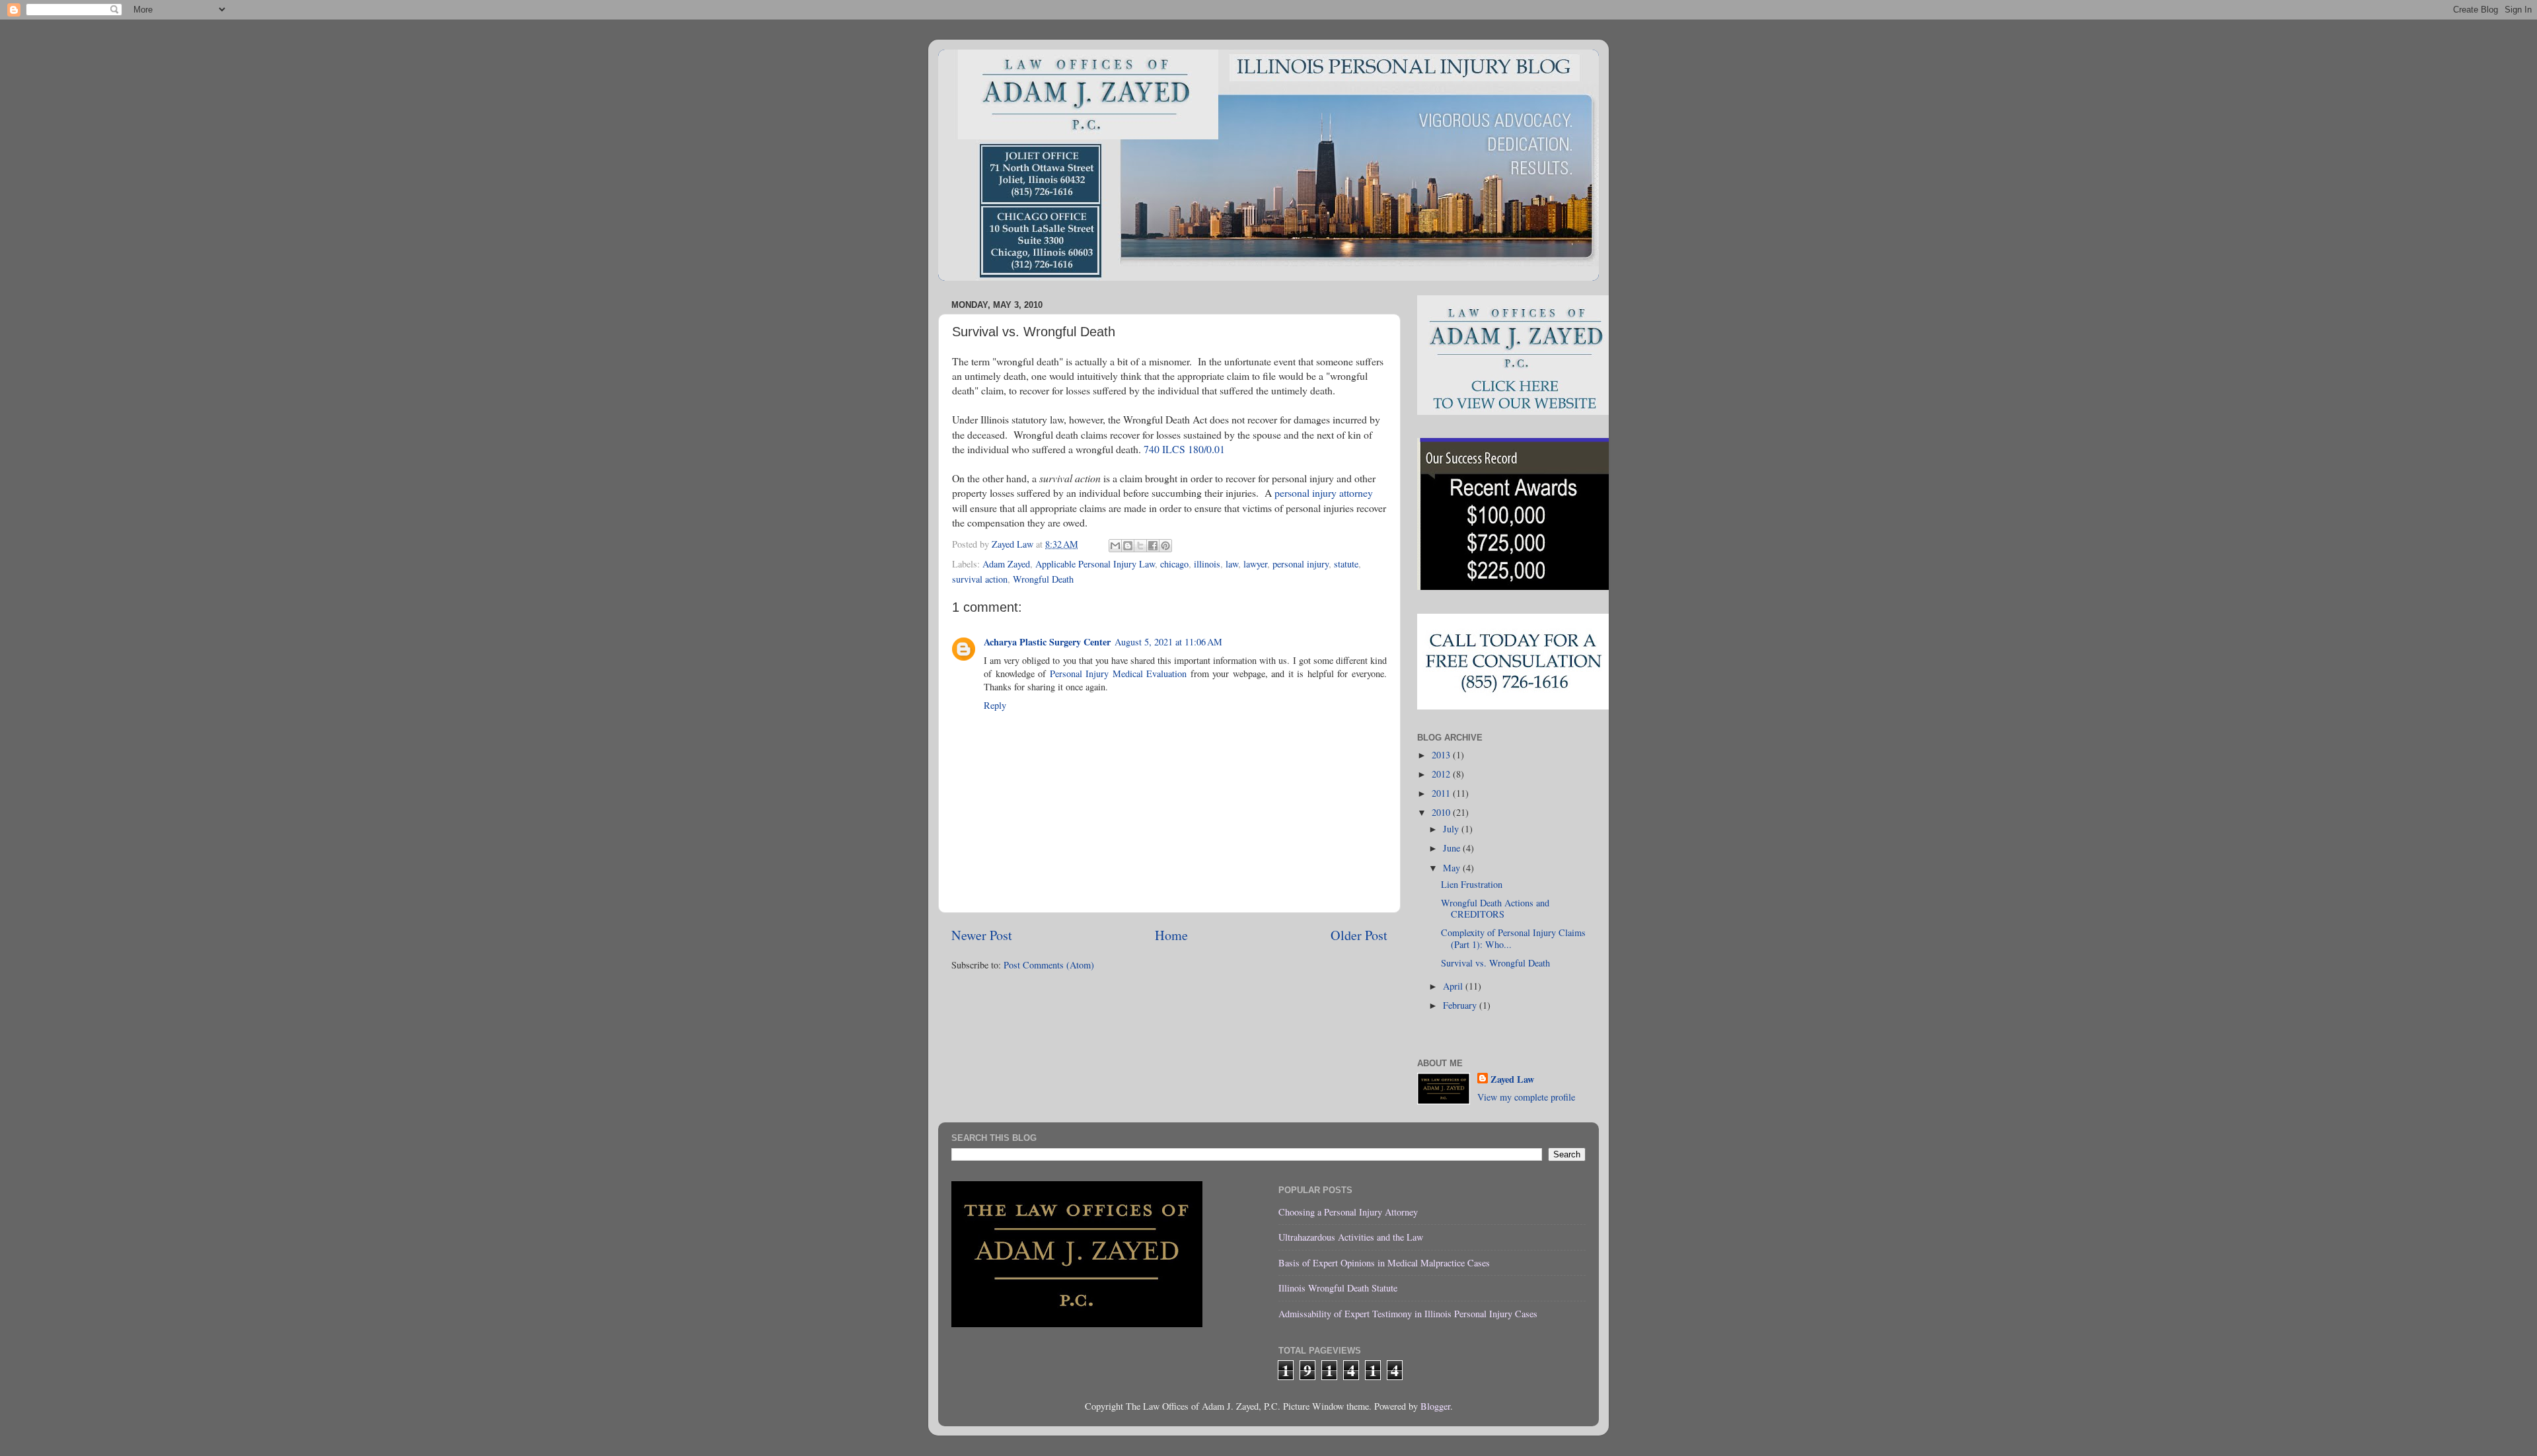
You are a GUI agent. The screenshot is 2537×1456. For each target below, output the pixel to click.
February (1461, 1005)
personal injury (1301, 564)
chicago (1174, 564)
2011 (1442, 793)
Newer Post (982, 935)
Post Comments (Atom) (1049, 965)
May (1453, 868)
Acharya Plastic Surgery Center (1047, 642)
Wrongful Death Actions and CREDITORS (1495, 908)
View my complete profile (1526, 1097)
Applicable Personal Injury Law (1095, 564)
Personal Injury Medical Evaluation (1119, 673)
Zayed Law (1512, 1079)
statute (1346, 564)
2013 (1442, 755)
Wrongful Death (1043, 579)
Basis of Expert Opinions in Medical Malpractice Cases (1384, 1263)
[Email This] (1115, 546)
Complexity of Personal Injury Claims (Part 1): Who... (1513, 938)
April (1454, 986)
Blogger (1435, 1406)
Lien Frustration (1472, 884)
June (1453, 848)
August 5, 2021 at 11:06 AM (1168, 642)
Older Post (1359, 935)
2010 (1442, 812)
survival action (980, 579)
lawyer (1255, 564)
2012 (1442, 774)
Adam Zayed (1006, 564)
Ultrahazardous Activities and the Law (1351, 1237)
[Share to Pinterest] (1165, 546)
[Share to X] (1140, 546)
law (1232, 564)
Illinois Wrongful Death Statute (1338, 1288)
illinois (1207, 564)
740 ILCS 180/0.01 (1184, 449)
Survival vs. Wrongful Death (1495, 963)
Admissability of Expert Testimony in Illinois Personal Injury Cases (1408, 1314)
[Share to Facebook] (1153, 546)
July (1452, 829)
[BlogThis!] (1128, 546)
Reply (995, 705)
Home (1171, 935)
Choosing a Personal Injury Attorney (1348, 1212)
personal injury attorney (1324, 492)
